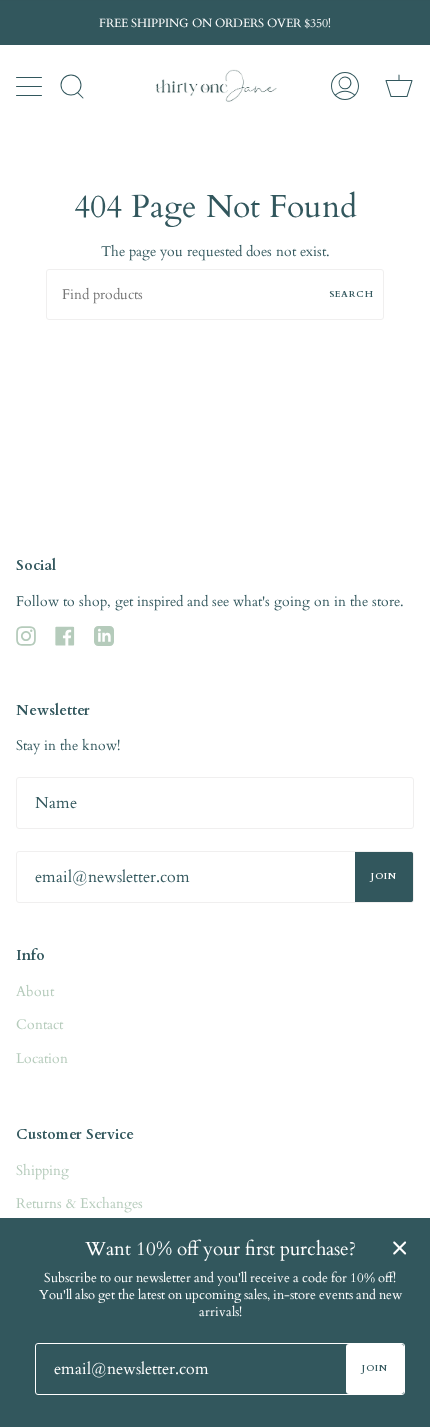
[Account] (345, 86)
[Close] (400, 1248)
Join (384, 876)
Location (42, 1058)
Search (351, 294)
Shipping (42, 1170)
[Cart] (399, 86)
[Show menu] (31, 86)
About (35, 991)
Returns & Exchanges (79, 1203)
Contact (39, 1024)
